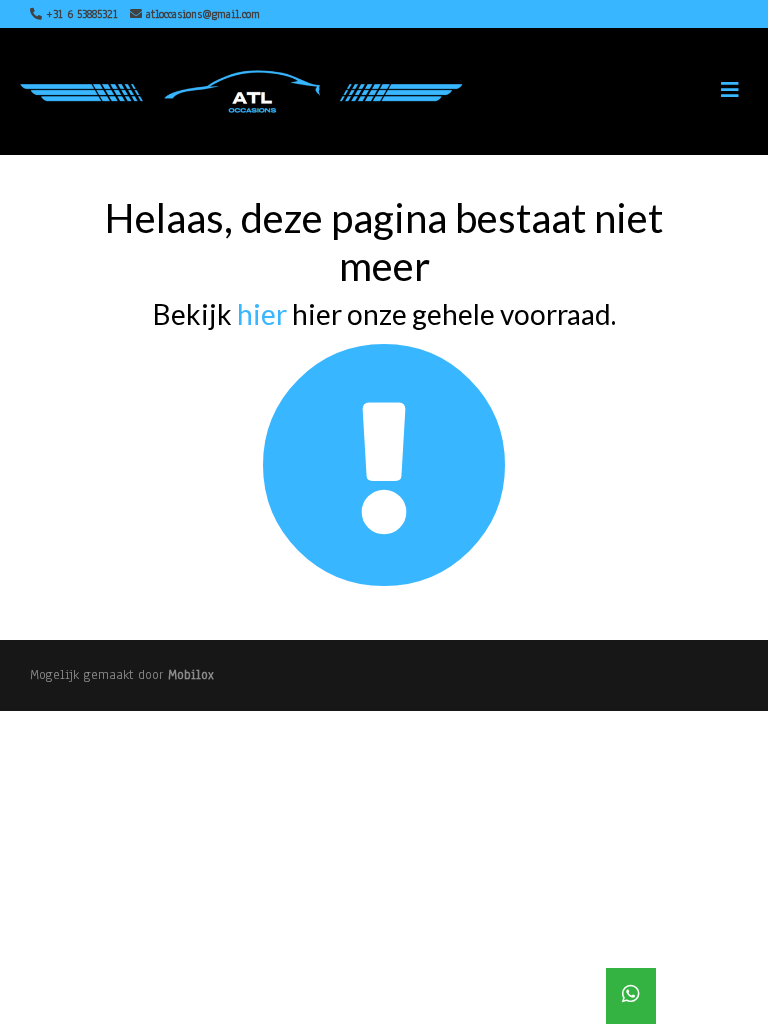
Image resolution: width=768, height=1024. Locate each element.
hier (262, 314)
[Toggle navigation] (730, 90)
